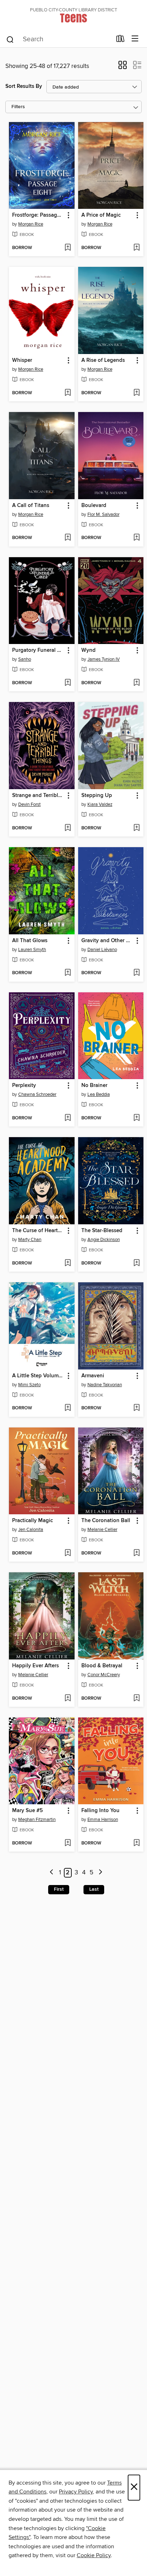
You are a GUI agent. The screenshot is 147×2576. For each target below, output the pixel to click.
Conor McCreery (104, 1675)
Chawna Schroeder (37, 1094)
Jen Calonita (31, 1530)
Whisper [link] (22, 360)
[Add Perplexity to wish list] (68, 1118)
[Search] (10, 39)
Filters (18, 107)
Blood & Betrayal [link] (102, 1666)
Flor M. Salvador (103, 514)
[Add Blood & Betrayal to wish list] (136, 1699)
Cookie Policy (94, 2555)
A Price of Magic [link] (101, 215)
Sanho (25, 659)
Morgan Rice (31, 224)
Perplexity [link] (24, 1086)
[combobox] (59, 39)
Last (94, 1889)
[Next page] (100, 1873)
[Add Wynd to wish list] (136, 683)
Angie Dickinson (104, 1240)
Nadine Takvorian (105, 1385)
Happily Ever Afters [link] (36, 1666)
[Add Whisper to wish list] (68, 393)
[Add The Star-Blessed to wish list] (136, 1263)
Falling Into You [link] (100, 1811)
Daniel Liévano (102, 950)
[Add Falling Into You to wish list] (136, 1843)
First (59, 1889)
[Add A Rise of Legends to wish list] (136, 393)
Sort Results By (24, 86)
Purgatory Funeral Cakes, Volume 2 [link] (38, 650)
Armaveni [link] (93, 1376)
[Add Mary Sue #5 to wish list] (68, 1843)
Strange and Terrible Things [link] (38, 796)
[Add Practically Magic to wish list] (68, 1553)
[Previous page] (52, 1873)
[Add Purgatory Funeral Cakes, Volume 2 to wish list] (68, 683)
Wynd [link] (88, 650)
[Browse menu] (135, 39)
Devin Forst (29, 804)
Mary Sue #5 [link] (27, 1811)
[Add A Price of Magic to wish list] (136, 248)
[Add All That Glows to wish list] (68, 973)
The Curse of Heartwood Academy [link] (38, 1231)
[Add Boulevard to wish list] (136, 538)
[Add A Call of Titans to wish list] (68, 538)
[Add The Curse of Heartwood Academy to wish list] (68, 1263)
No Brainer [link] (94, 1086)
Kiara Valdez (100, 804)
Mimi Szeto (29, 1385)
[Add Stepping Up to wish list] (136, 828)
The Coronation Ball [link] (106, 1521)
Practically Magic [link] (32, 1521)
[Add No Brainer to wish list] (136, 1118)
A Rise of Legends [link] (103, 360)
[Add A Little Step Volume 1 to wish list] (68, 1408)
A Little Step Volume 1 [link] (38, 1376)
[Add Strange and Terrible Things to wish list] (68, 828)
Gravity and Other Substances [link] (108, 941)
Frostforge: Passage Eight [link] (38, 215)
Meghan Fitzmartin (37, 1820)
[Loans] (120, 40)
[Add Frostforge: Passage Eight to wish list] (68, 248)
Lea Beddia (99, 1094)
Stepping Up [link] (97, 796)
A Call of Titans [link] (31, 506)
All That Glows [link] (30, 941)
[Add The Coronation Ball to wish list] (136, 1553)
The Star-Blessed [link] (102, 1231)
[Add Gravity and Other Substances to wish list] (136, 973)
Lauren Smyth (32, 950)
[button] (123, 67)
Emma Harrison (103, 1820)
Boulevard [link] (94, 506)
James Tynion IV (104, 659)
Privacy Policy (76, 2492)
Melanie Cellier (102, 1530)
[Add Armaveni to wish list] (136, 1408)
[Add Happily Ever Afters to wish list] (68, 1699)
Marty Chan (30, 1240)
